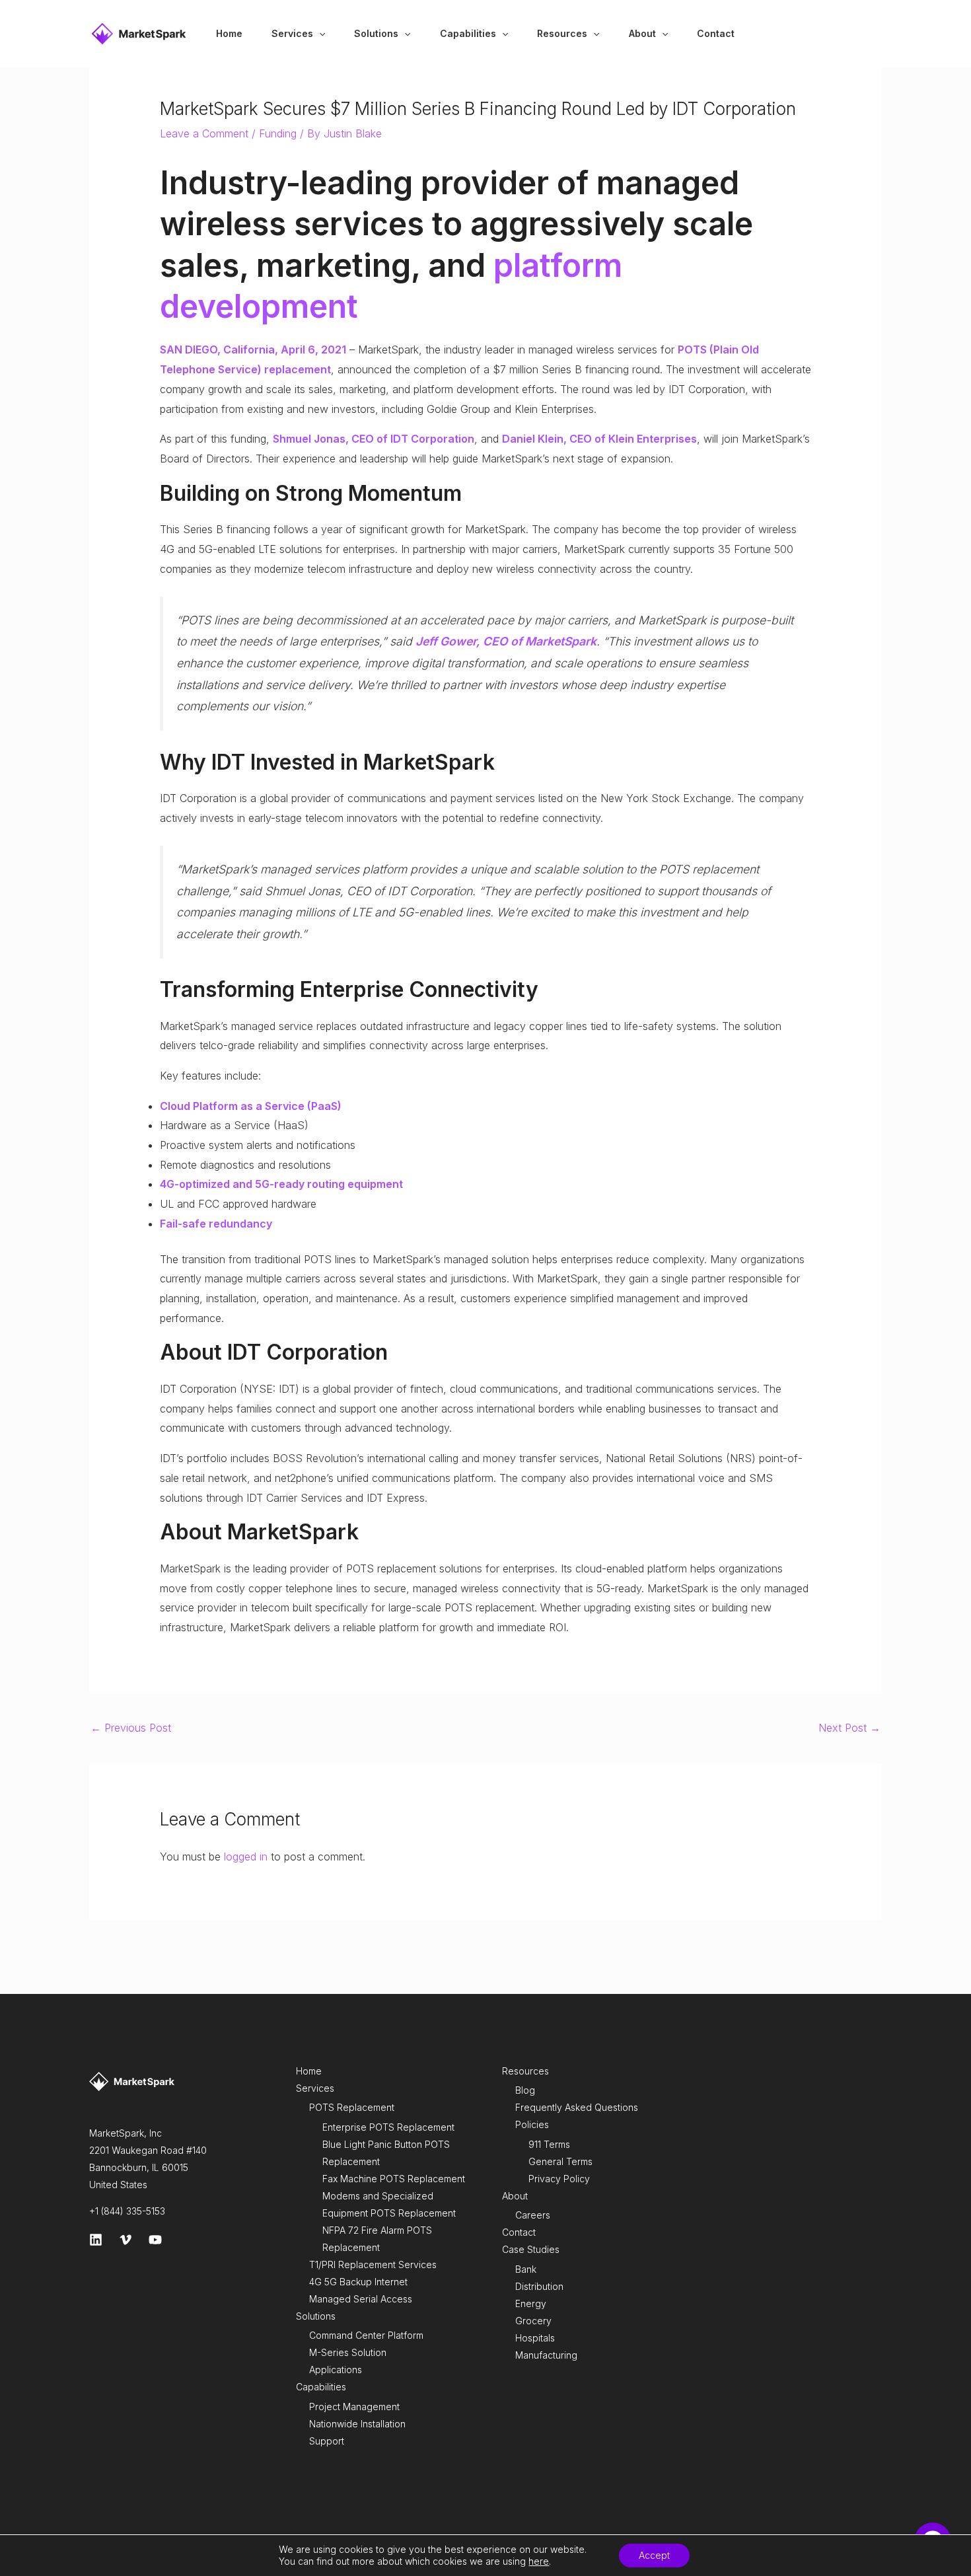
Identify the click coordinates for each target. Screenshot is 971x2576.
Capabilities (321, 2387)
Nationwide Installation (357, 2424)
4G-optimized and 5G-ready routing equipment (281, 1184)
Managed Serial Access (361, 2299)
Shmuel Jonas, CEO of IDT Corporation (374, 439)
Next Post (849, 1728)
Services (315, 2088)
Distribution (539, 2286)
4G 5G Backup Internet (358, 2282)
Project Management (354, 2407)
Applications (336, 2370)
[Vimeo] (126, 2240)
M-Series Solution (348, 2352)
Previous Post (131, 1728)
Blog (525, 2090)
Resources (525, 2071)
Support (327, 2441)
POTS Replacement (352, 2107)
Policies (532, 2124)
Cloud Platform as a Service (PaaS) (251, 1106)
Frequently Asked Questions (577, 2107)
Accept (654, 2555)
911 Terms (549, 2144)
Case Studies (531, 2249)
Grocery (533, 2321)
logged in (246, 1857)
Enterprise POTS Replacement (388, 2127)
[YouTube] (155, 2240)
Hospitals (535, 2338)
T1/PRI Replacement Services (373, 2264)
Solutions (316, 2316)
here (539, 2561)
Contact (519, 2232)
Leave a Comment (204, 133)
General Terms (560, 2161)
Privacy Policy (559, 2179)
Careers (533, 2215)
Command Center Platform (366, 2335)
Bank (526, 2269)
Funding (278, 133)
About (515, 2196)
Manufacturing (546, 2355)
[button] (319, 34)
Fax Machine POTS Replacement (394, 2179)
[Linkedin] (96, 2240)
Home (309, 2071)
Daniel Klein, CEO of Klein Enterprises (599, 439)
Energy (531, 2303)
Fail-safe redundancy (216, 1224)
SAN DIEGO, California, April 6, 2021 (253, 350)
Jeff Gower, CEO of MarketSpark (506, 641)
